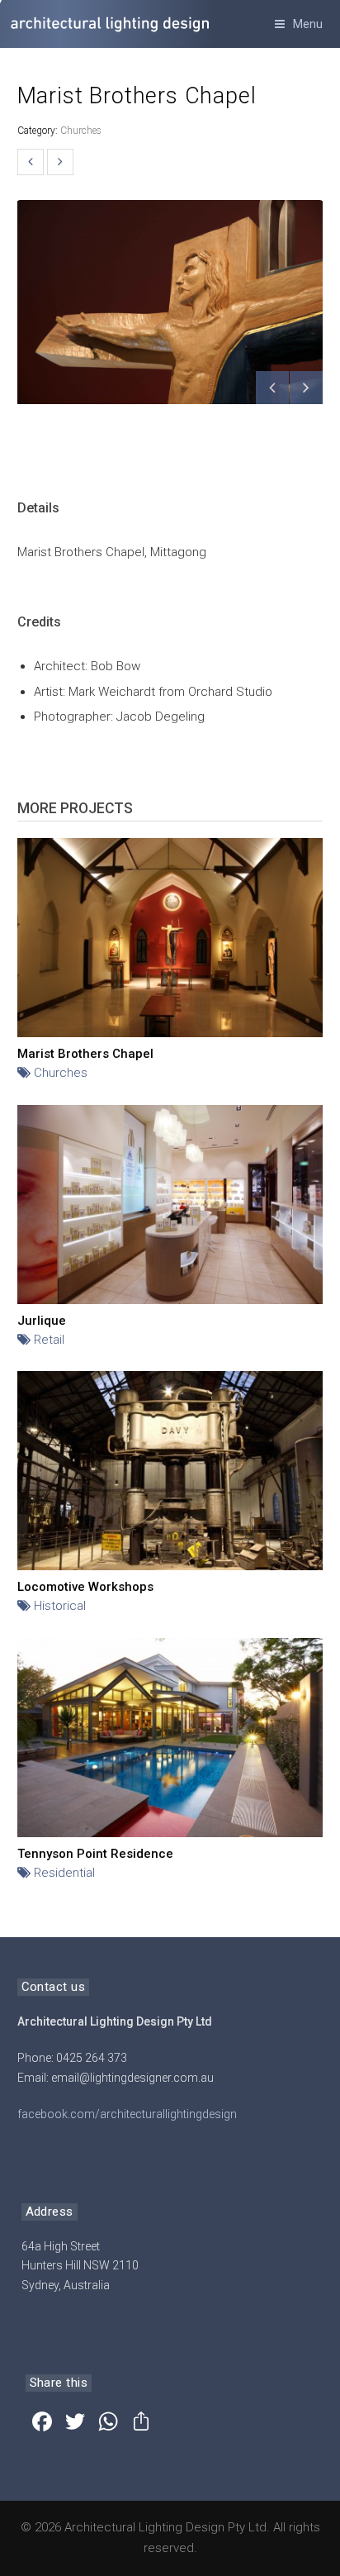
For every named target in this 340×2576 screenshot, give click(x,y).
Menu (308, 24)
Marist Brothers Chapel (85, 1054)
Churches (81, 131)
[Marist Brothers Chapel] (170, 938)
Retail (49, 1340)
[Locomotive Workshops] (170, 1471)
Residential (64, 1873)
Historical (60, 1606)
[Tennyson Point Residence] (170, 1738)
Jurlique (42, 1321)
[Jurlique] (170, 1205)
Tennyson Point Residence (95, 1854)
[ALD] (142, 30)
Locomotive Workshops (85, 1587)
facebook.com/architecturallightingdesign (127, 2114)
